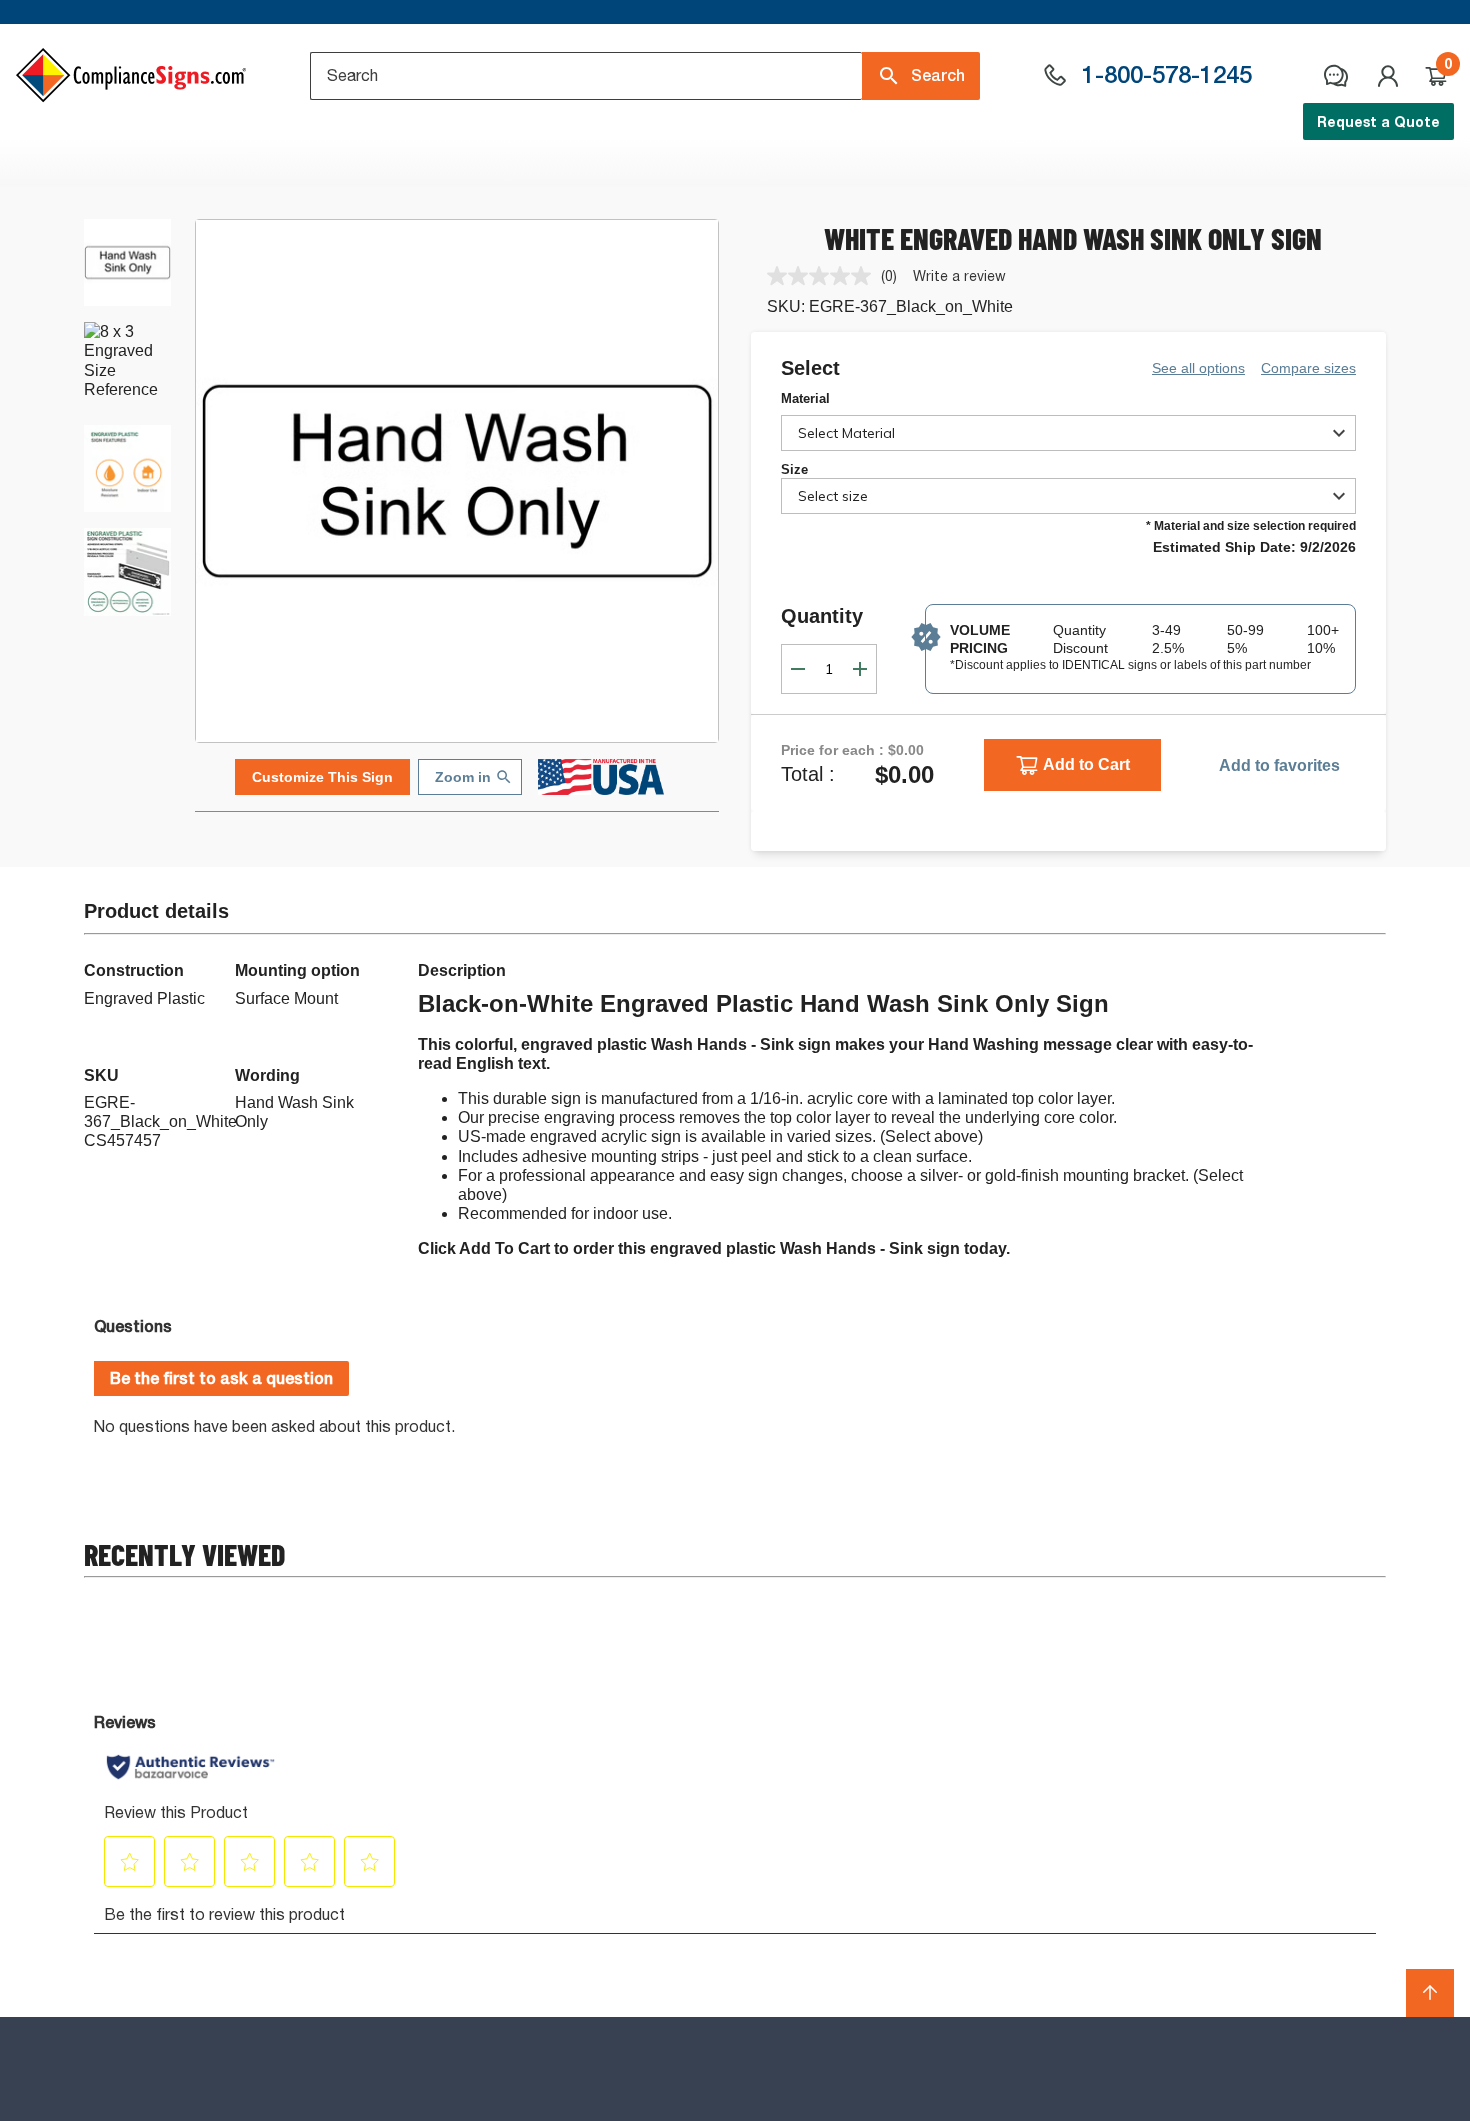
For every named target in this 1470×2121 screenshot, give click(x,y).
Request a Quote (1378, 121)
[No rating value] (824, 276)
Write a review (959, 275)
